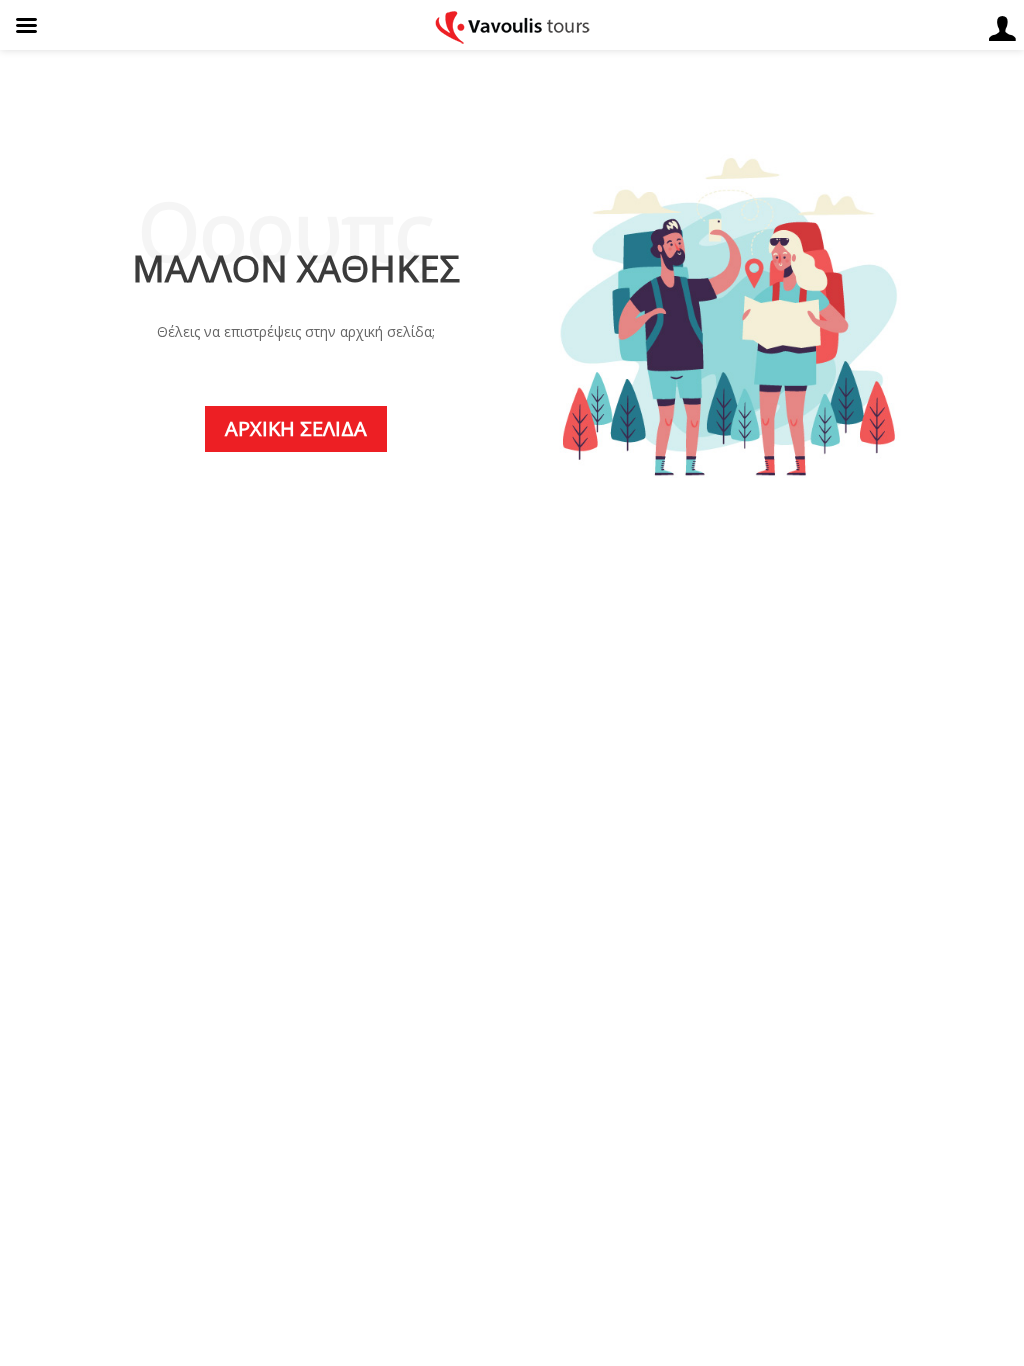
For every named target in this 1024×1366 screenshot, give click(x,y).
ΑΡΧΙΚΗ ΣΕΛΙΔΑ (296, 428)
